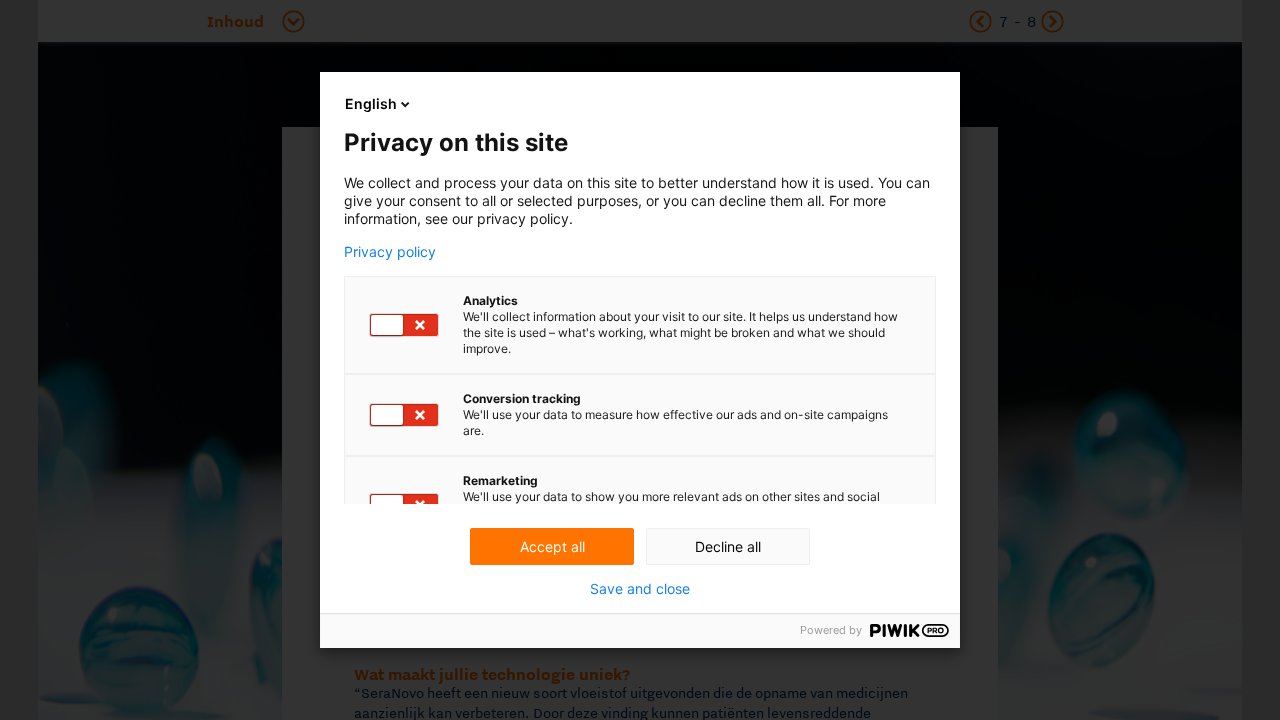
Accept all (552, 546)
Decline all (728, 546)
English (371, 103)
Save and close (640, 589)
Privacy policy (390, 252)
